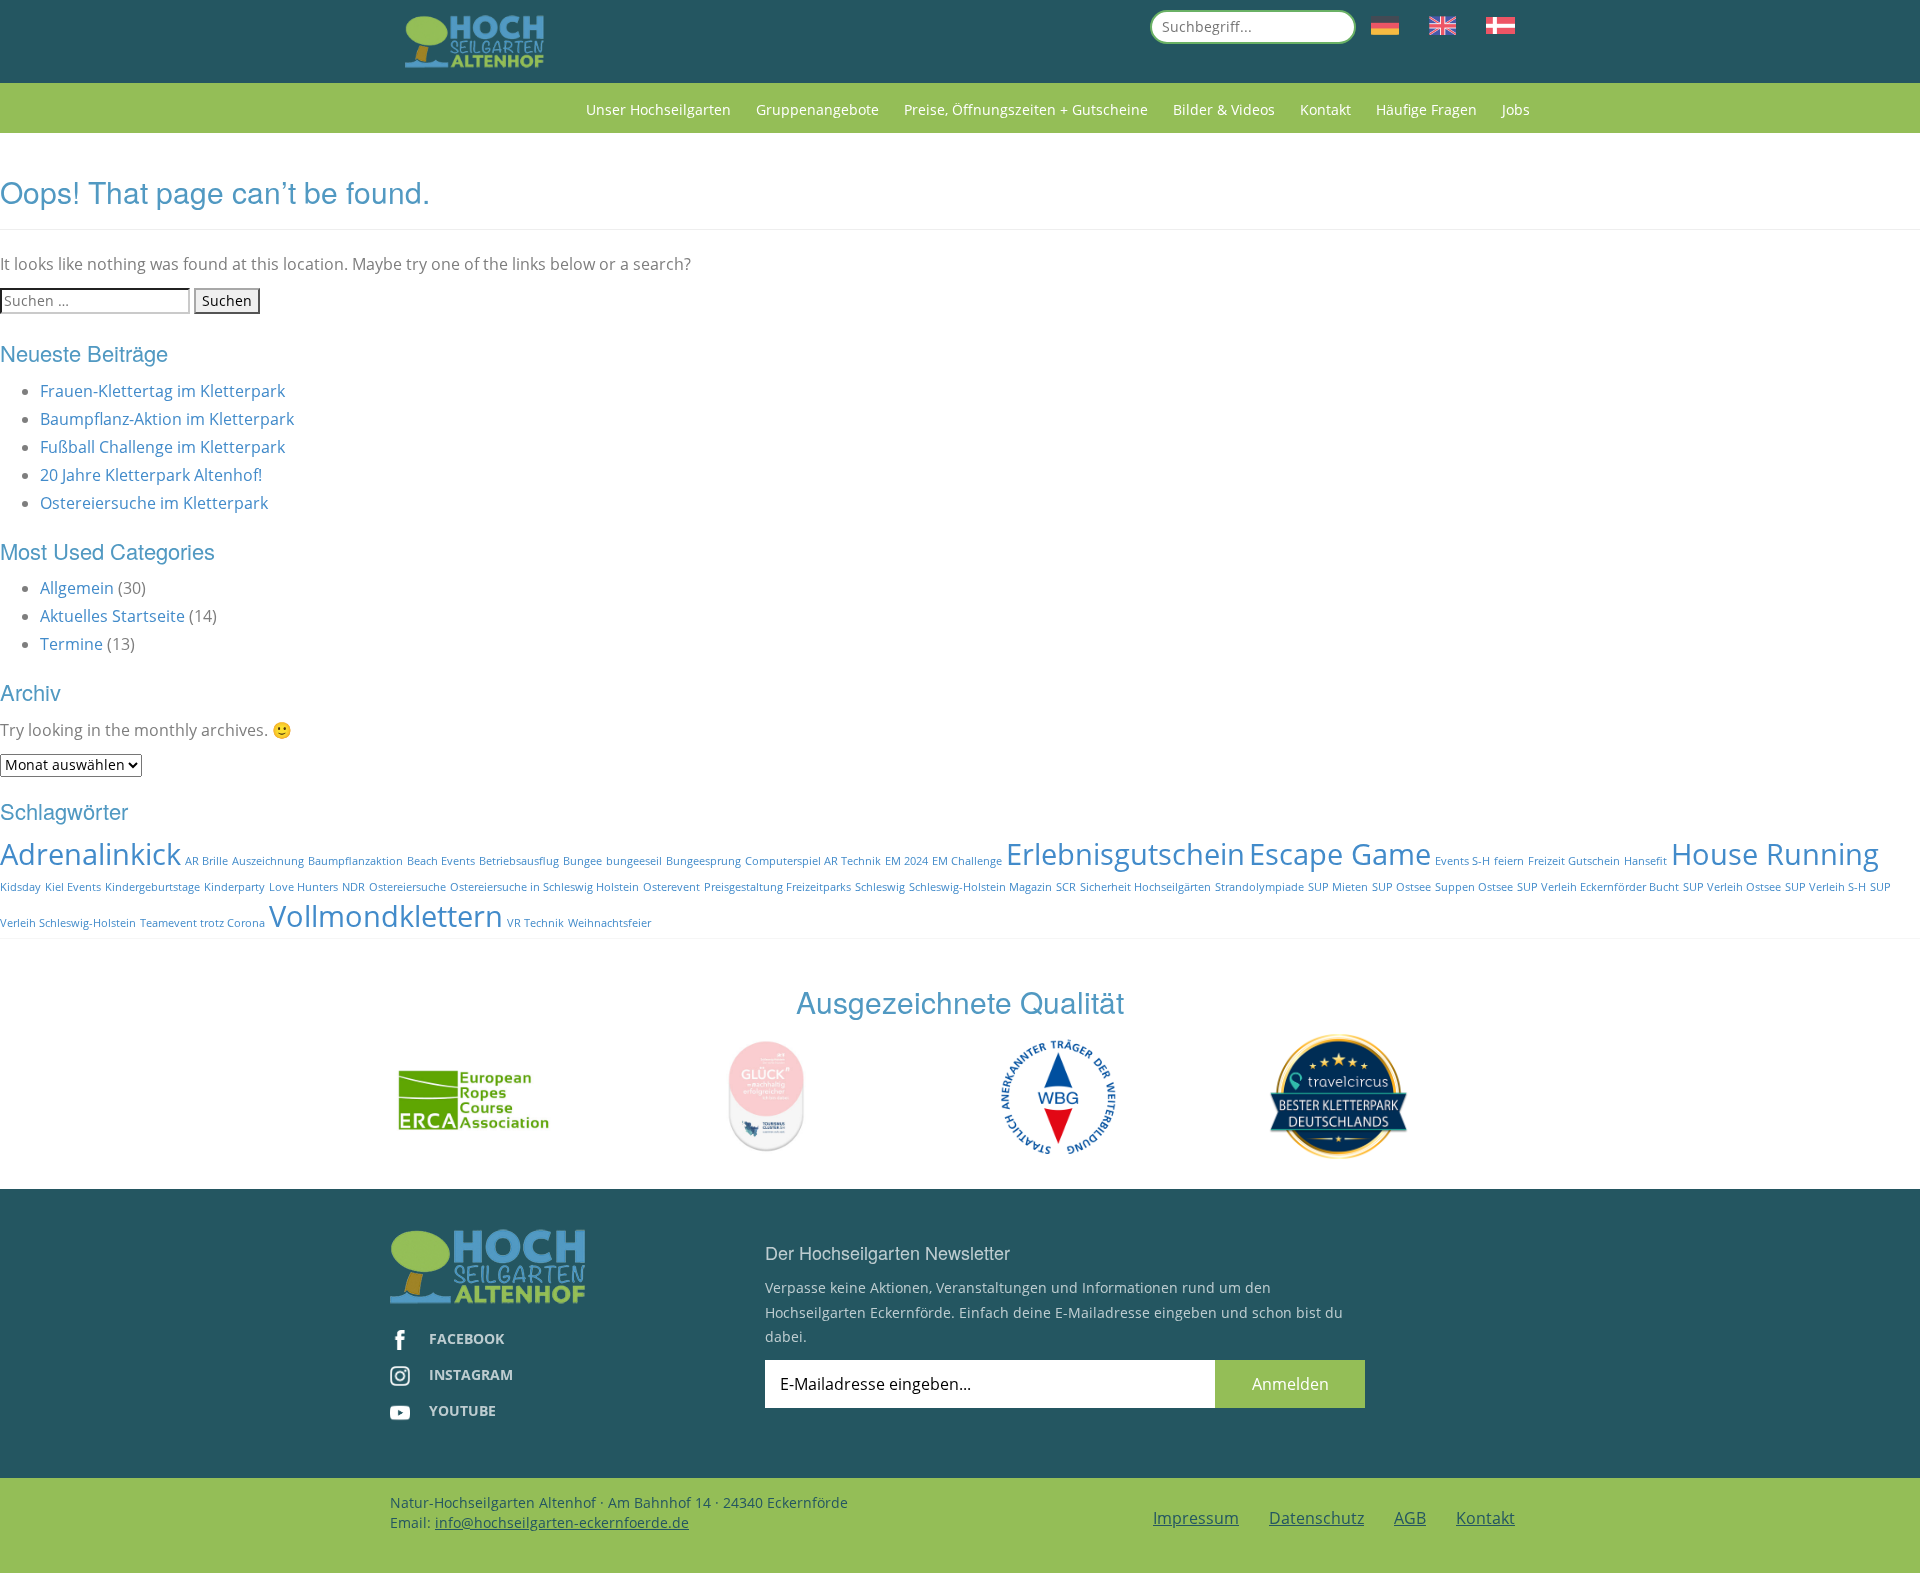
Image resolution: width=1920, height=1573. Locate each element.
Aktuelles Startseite (112, 616)
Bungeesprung (703, 861)
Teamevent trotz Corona (202, 923)
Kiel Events (73, 887)
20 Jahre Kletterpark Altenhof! (151, 475)
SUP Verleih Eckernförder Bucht (1598, 887)
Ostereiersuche (407, 887)
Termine (71, 644)
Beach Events (441, 861)
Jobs (1516, 109)
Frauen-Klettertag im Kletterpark (162, 391)
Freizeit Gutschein (1574, 861)
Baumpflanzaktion (355, 861)
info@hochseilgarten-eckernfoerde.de (562, 1522)
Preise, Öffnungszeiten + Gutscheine (1026, 109)
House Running (1775, 854)
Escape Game (1340, 854)
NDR (353, 887)
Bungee (582, 861)
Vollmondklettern (386, 916)
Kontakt (1325, 109)
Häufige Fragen (1426, 109)
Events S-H (1462, 861)
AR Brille (206, 861)
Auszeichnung (268, 861)
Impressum (1196, 1518)
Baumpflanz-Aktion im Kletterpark (167, 419)
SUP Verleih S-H (1825, 887)
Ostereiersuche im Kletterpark (154, 503)
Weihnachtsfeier (609, 923)
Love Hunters (303, 887)
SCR (1066, 887)
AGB (1410, 1518)
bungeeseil (634, 861)
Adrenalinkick (90, 854)
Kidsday (20, 887)
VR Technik (535, 923)
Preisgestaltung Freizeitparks (777, 887)
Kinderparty (234, 887)
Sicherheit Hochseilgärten (1145, 887)
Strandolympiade (1259, 887)
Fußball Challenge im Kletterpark (162, 447)
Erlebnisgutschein (1125, 854)
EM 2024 (906, 861)
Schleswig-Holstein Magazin (980, 887)
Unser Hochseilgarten (658, 109)
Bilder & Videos (1224, 109)
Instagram (469, 1374)
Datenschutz (1316, 1518)
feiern (1509, 861)
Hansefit (1645, 861)
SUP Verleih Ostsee (1732, 887)
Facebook (464, 1338)
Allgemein (77, 588)
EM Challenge (967, 861)
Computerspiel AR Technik (813, 861)
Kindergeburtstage (152, 887)
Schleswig (880, 887)
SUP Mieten (1338, 887)
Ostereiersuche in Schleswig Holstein (544, 887)
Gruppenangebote (817, 109)
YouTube (460, 1410)
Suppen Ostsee (1474, 887)
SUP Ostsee (1401, 887)
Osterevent (671, 887)
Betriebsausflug (519, 861)
